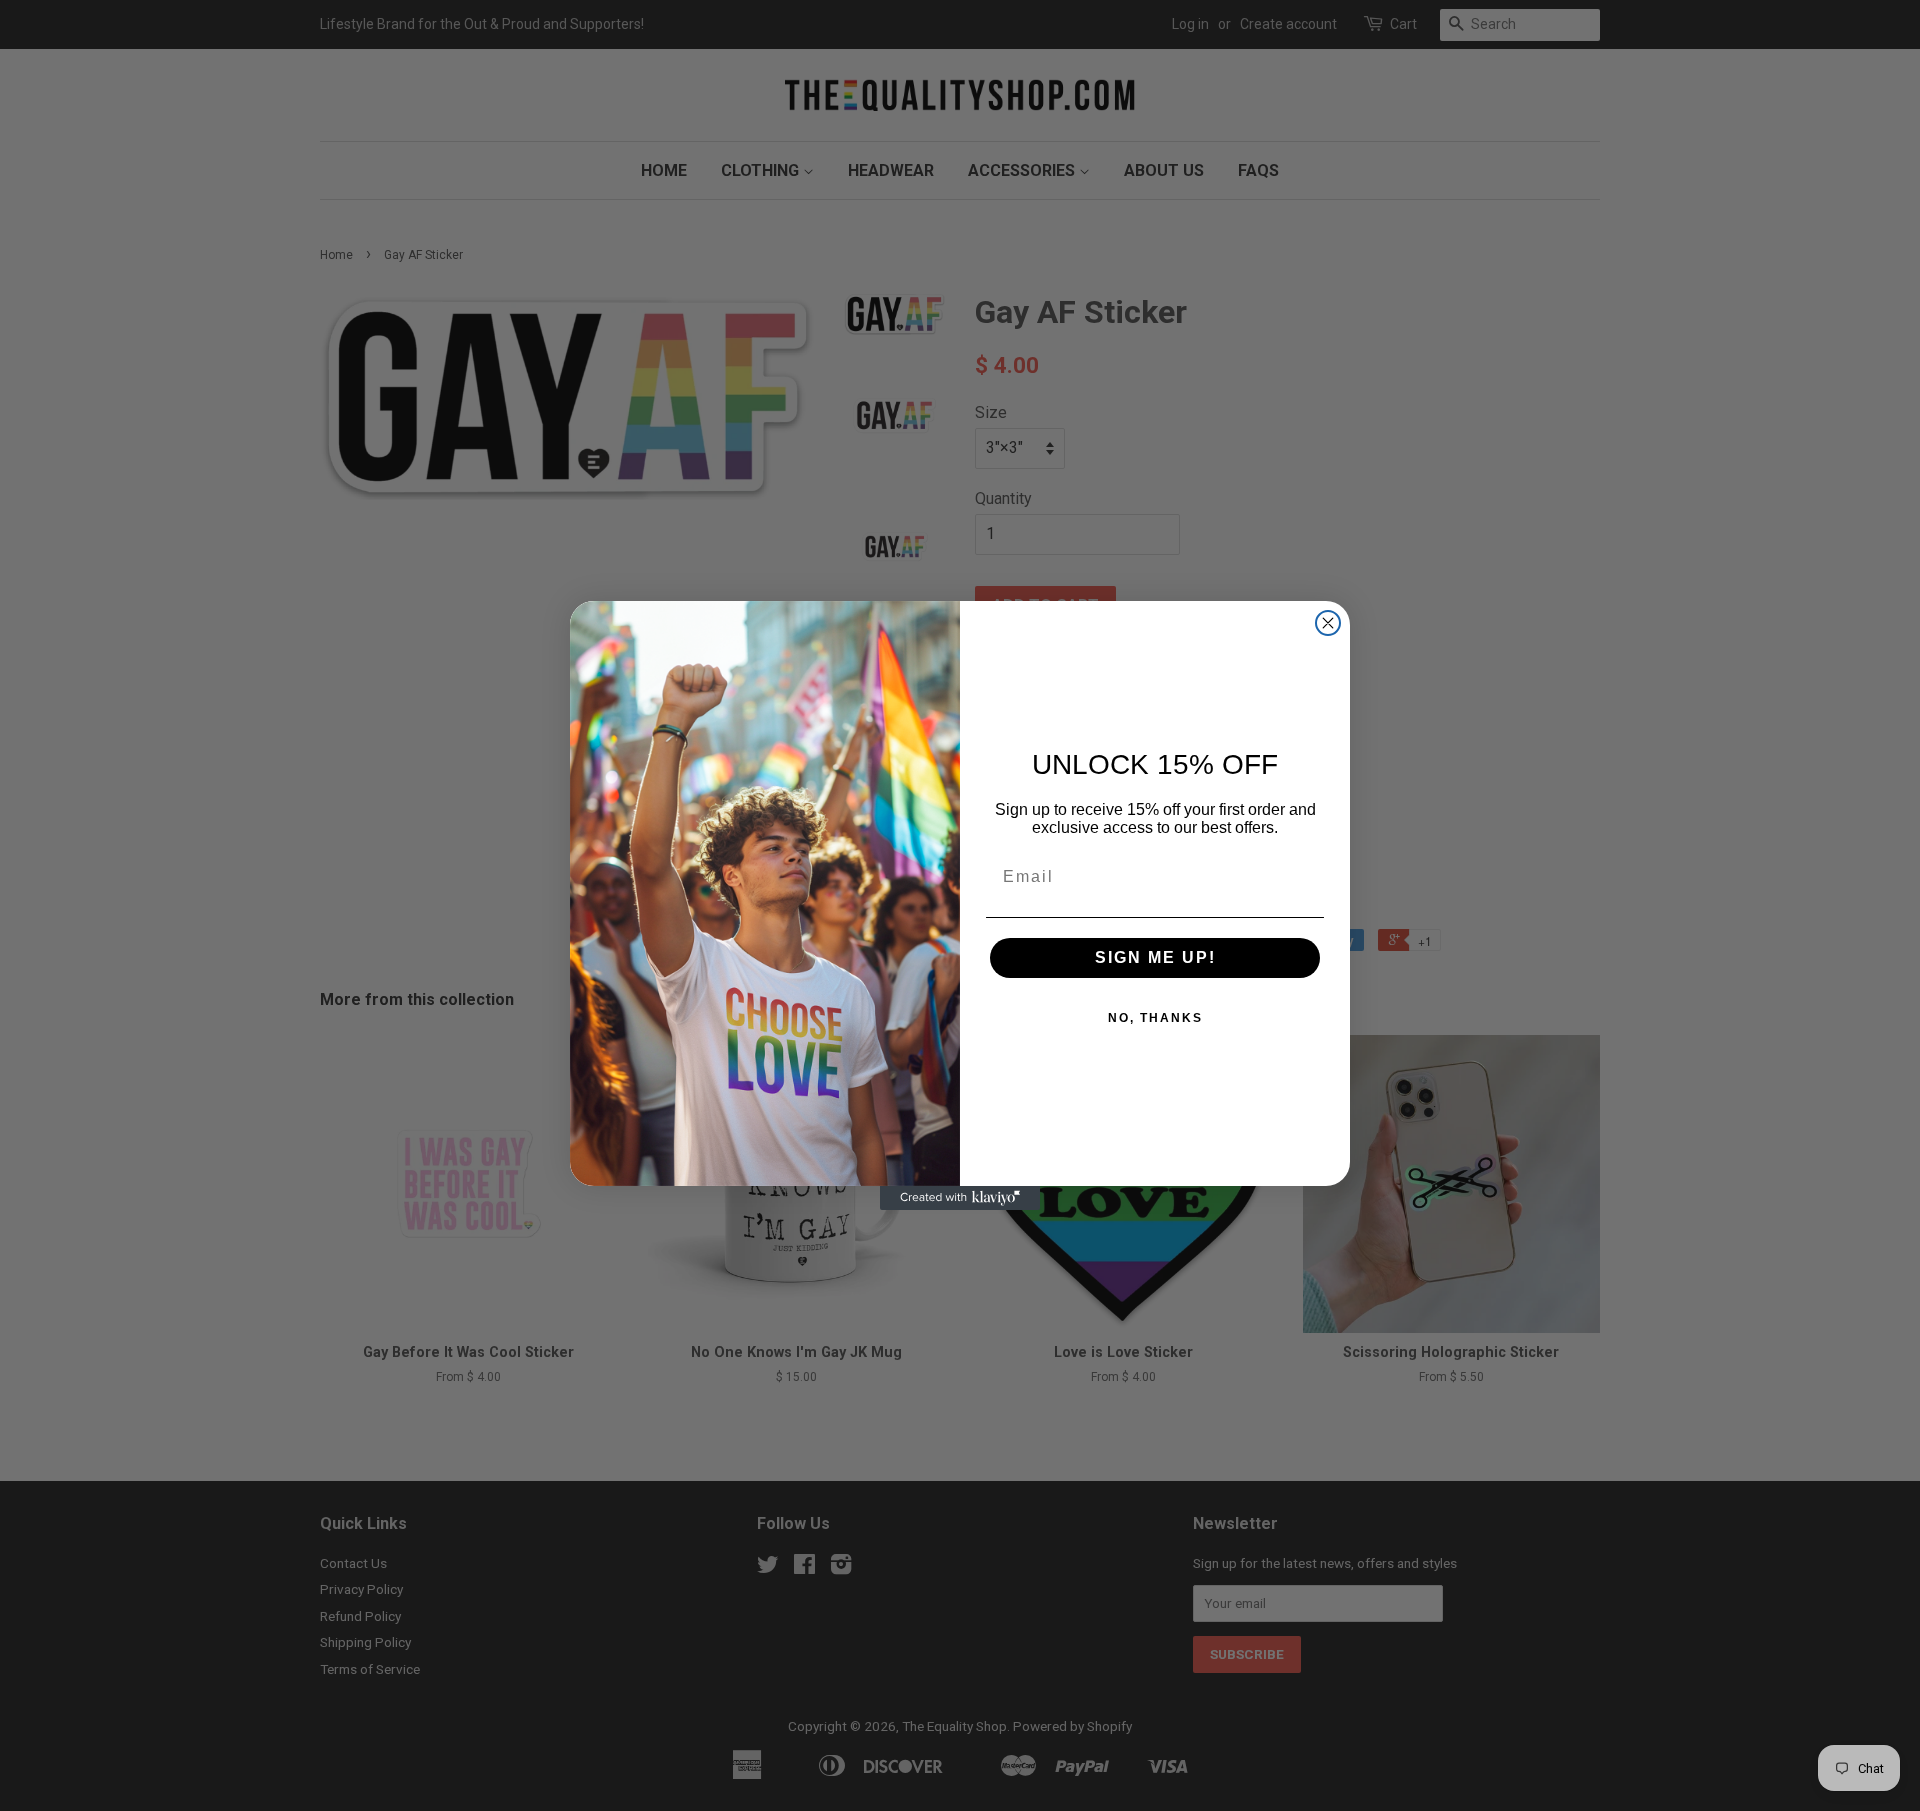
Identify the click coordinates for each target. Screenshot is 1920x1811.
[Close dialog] (1328, 623)
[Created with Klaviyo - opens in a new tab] (960, 1198)
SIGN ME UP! (1155, 957)
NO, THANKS (1155, 1018)
